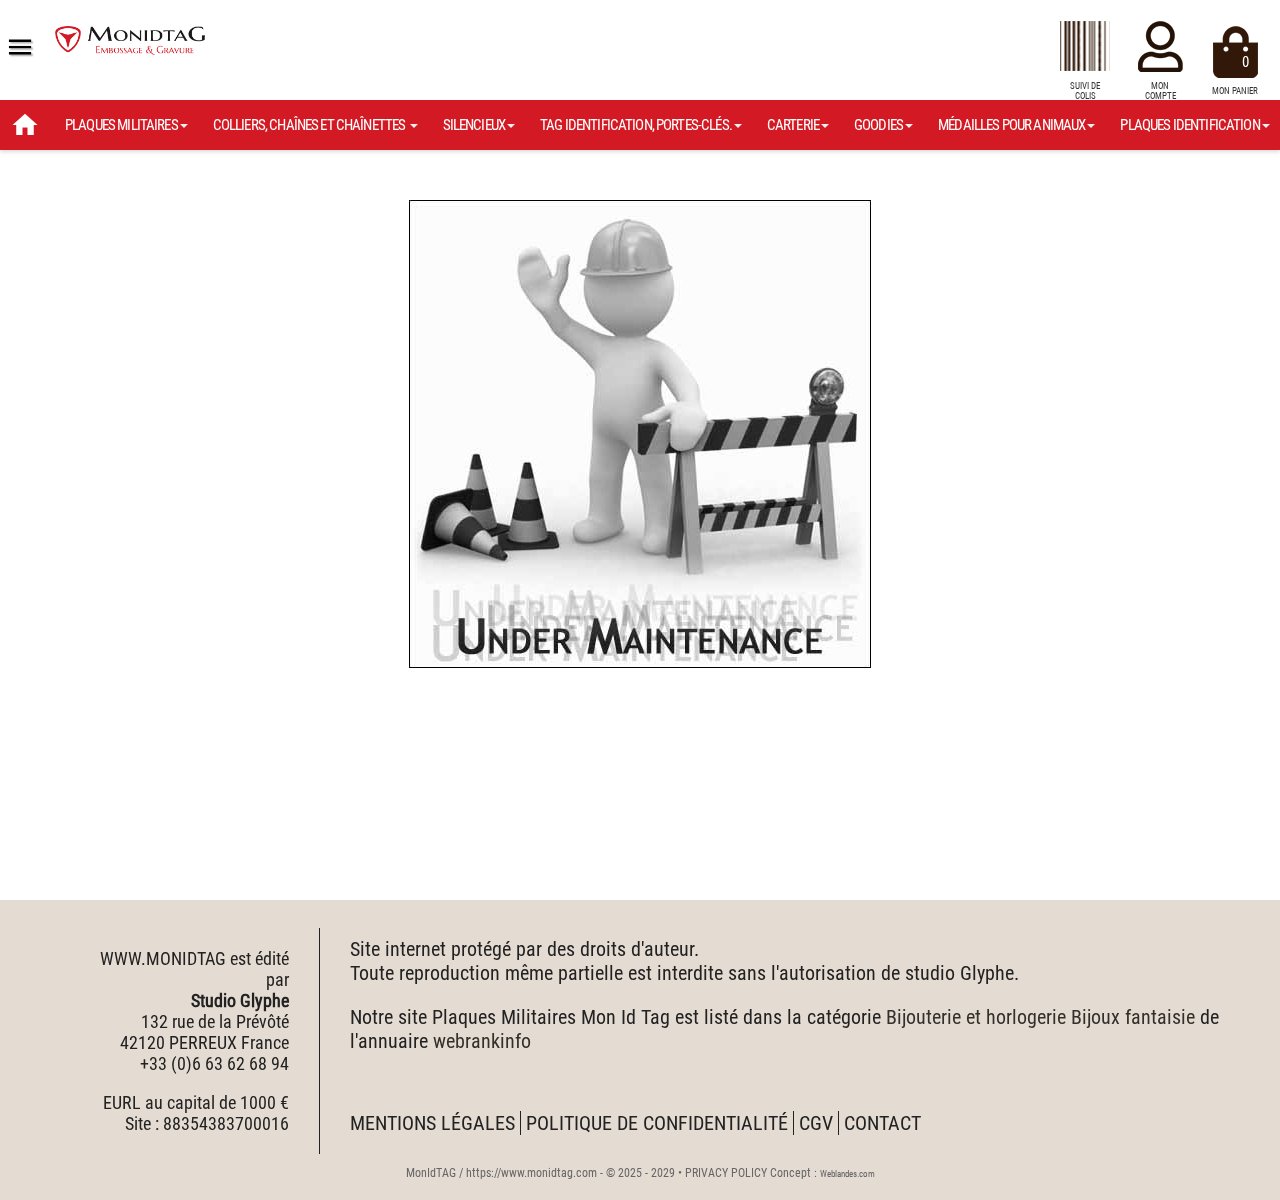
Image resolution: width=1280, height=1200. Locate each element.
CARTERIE (793, 125)
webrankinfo (482, 1041)
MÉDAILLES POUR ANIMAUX (1011, 125)
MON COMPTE (1160, 91)
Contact (882, 1123)
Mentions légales (432, 1123)
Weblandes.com (847, 1174)
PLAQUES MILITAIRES (121, 125)
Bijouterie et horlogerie (976, 1017)
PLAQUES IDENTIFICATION (1189, 125)
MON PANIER (1235, 74)
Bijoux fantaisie (1133, 1017)
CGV (816, 1123)
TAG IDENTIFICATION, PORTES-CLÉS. (636, 125)
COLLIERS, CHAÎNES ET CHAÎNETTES (310, 125)
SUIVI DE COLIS (1085, 91)
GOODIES (878, 125)
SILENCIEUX (474, 125)
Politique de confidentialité (657, 1123)
